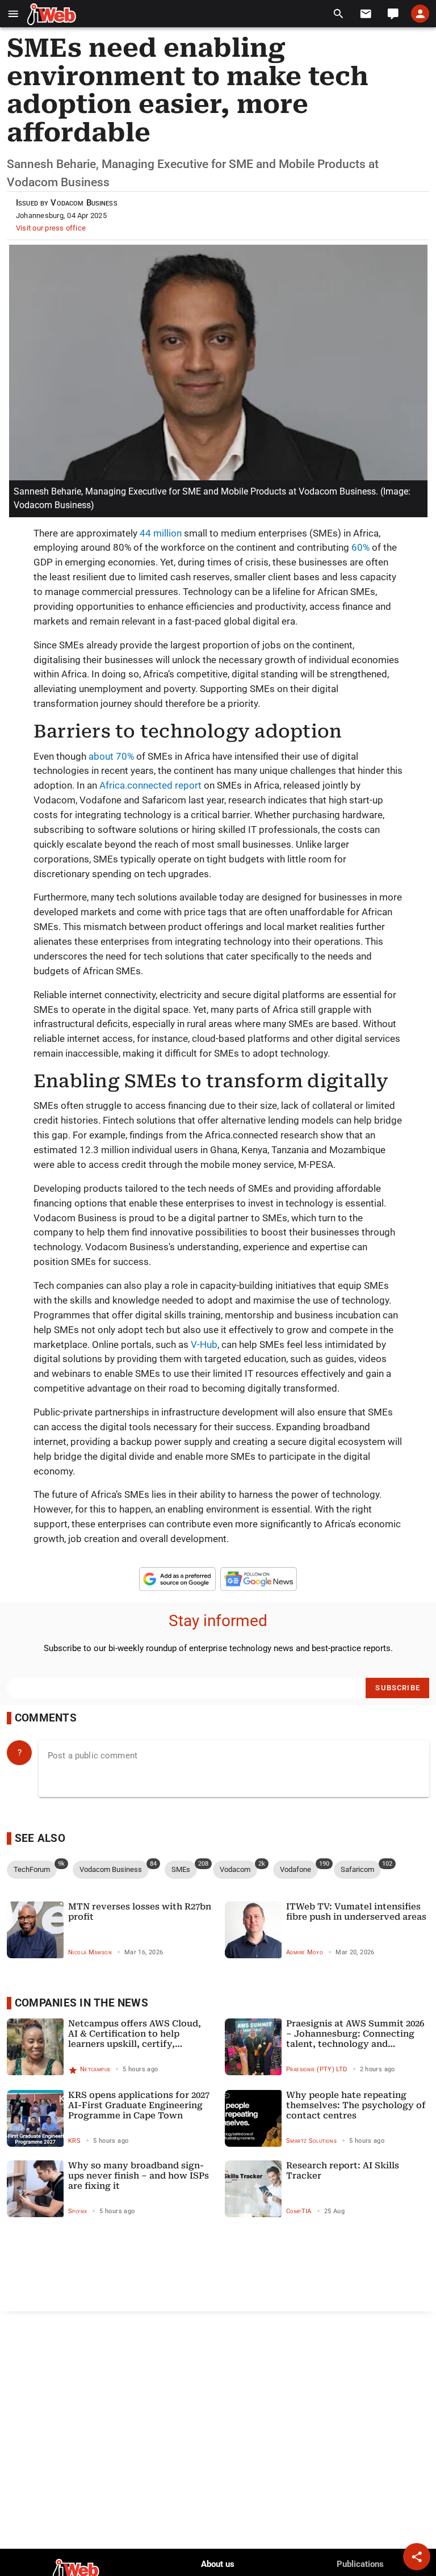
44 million (161, 533)
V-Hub (204, 1344)
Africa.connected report (150, 785)
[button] (13, 14)
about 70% (112, 756)
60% (360, 547)
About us (218, 2564)
